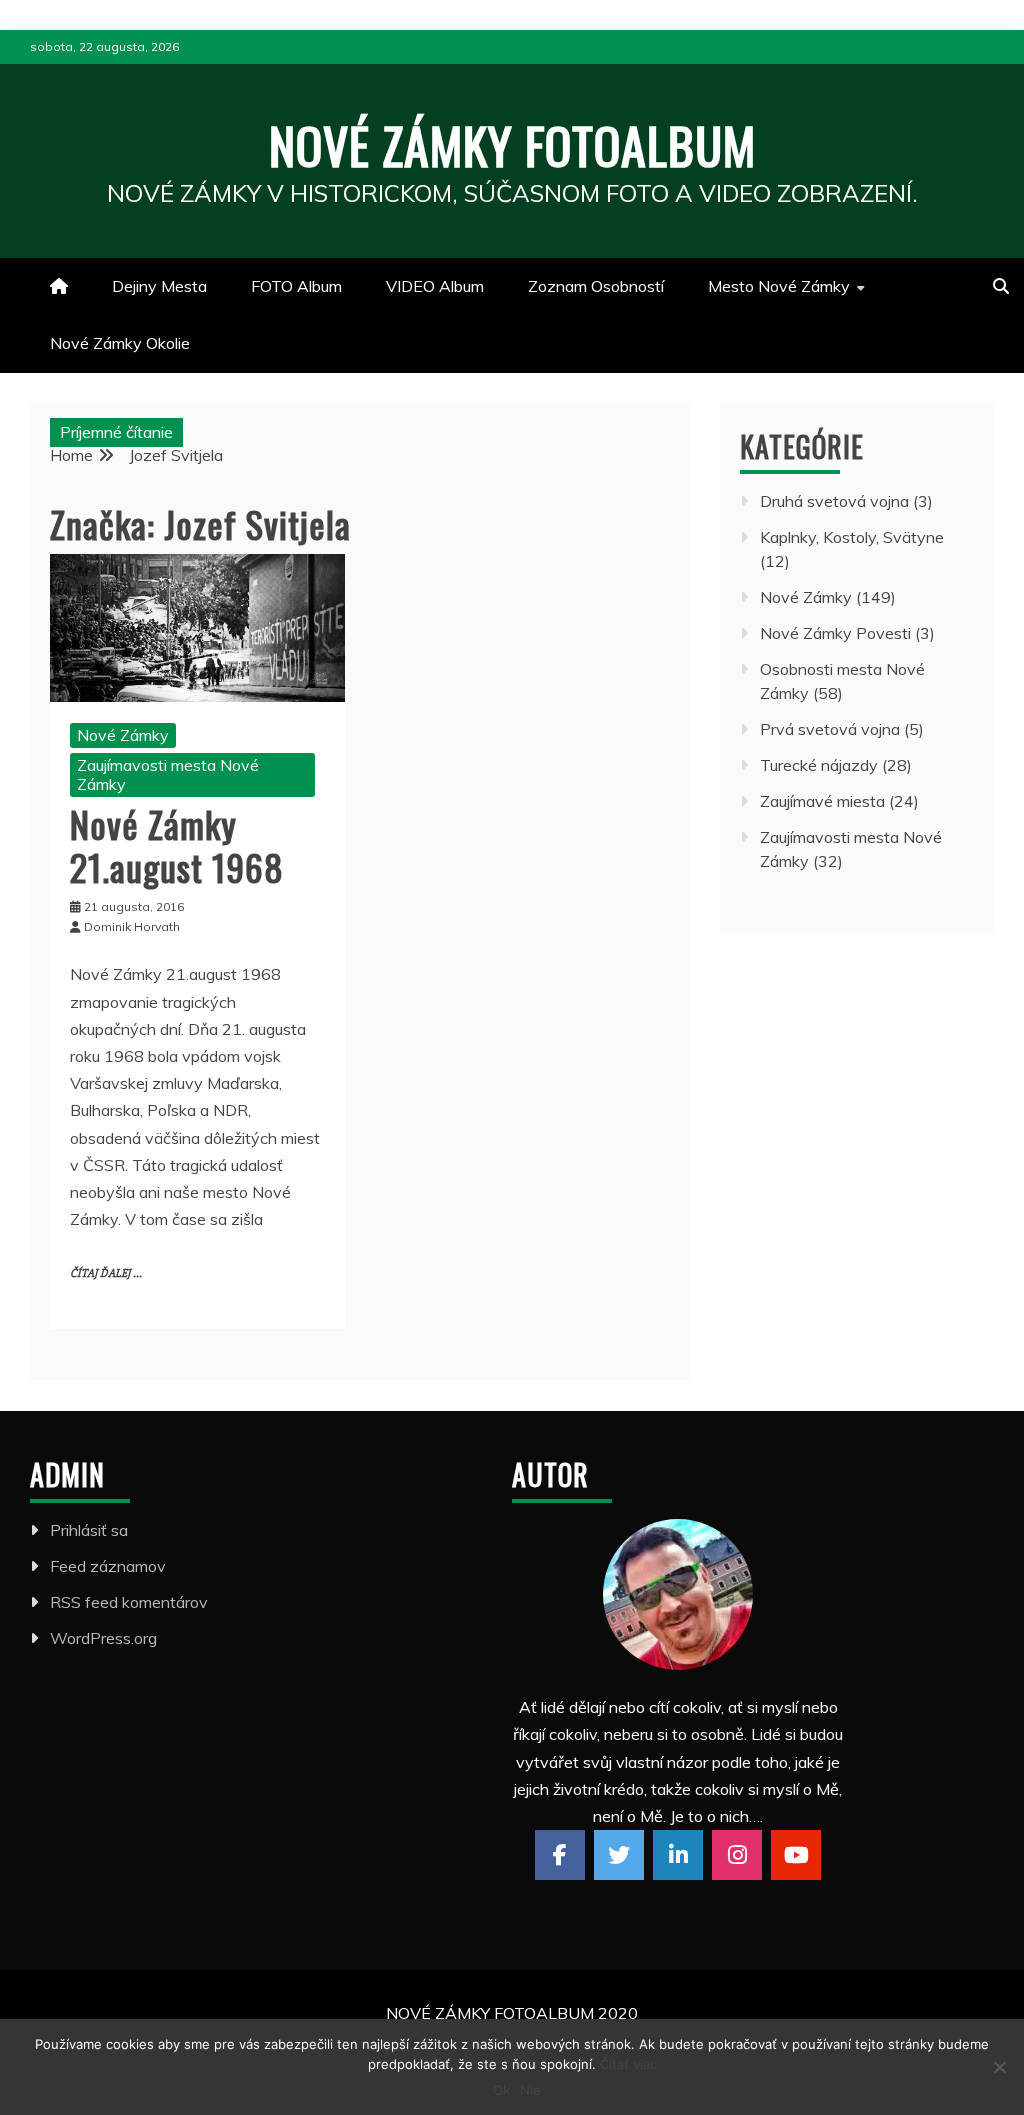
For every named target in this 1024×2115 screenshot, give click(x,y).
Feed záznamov (108, 1566)
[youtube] (796, 1855)
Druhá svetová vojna (834, 501)
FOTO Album (296, 286)
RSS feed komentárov (129, 1602)
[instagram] (737, 1855)
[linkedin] (678, 1855)
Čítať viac (628, 2064)
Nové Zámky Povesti (835, 633)
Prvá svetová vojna (830, 729)
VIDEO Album (435, 286)
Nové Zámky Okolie (120, 343)
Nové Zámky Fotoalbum (512, 144)
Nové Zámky (123, 735)
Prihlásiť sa (89, 1530)
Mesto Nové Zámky (779, 286)
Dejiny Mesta (159, 286)
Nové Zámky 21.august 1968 (177, 845)
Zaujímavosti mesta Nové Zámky (168, 774)
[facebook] (560, 1855)
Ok (501, 2090)
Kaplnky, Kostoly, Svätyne (852, 537)
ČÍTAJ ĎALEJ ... (106, 1273)
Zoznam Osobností (596, 286)
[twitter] (619, 1855)
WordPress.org (103, 1638)
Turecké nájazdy (819, 765)
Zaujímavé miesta (822, 801)
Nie (530, 2090)
